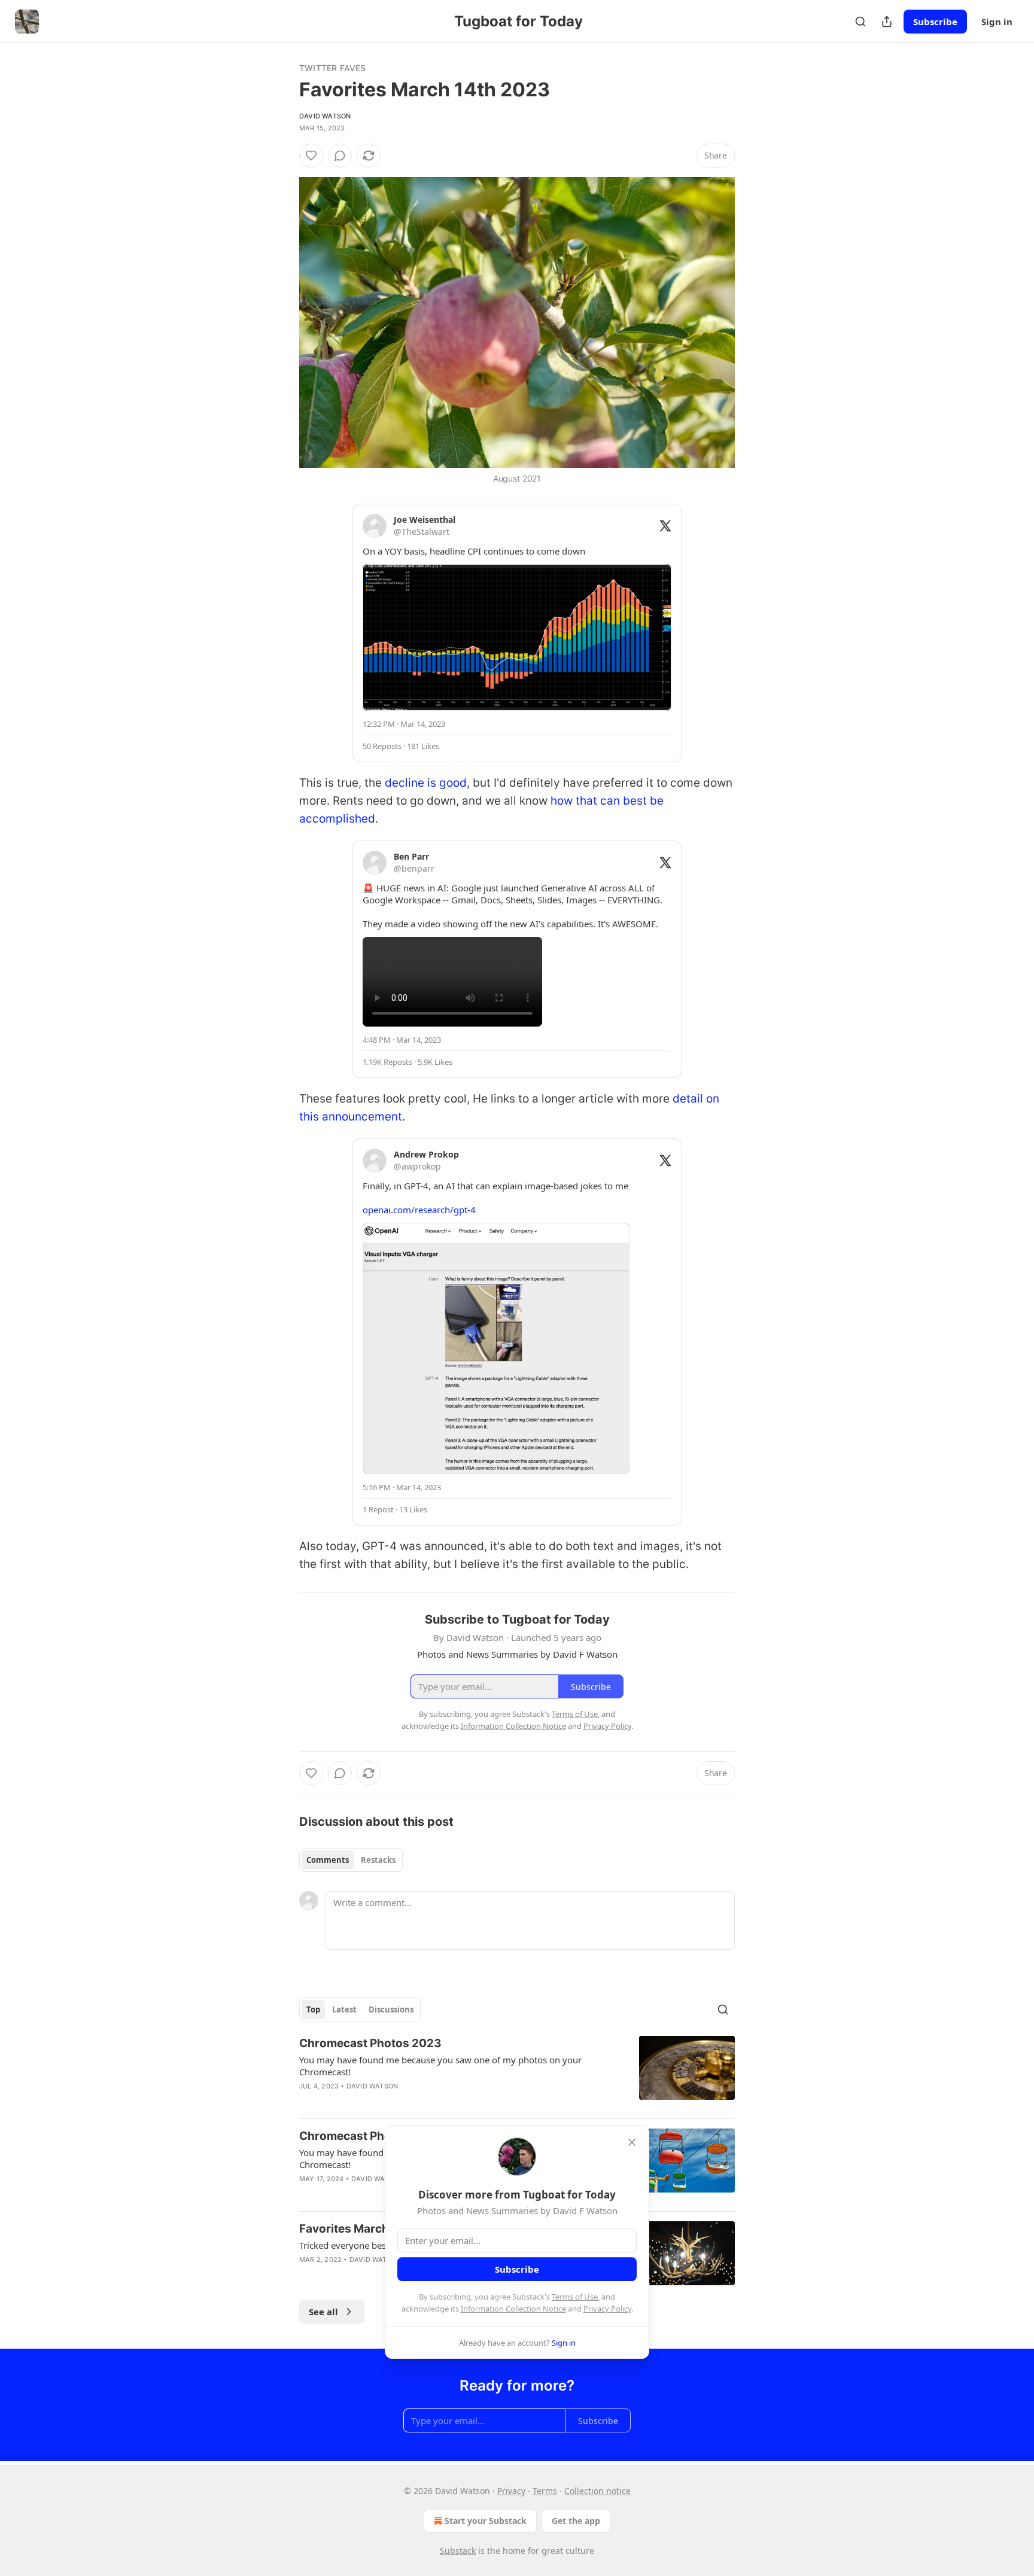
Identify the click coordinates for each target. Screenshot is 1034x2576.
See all (323, 2312)
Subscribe (935, 22)
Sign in (997, 22)
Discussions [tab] (391, 2009)
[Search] (860, 22)
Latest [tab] (344, 2009)
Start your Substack (486, 2521)
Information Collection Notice (513, 2309)
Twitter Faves (333, 68)
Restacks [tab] (378, 1860)
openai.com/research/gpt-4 (419, 1210)
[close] (632, 2142)
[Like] (311, 156)
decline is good (426, 783)
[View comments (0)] (340, 156)
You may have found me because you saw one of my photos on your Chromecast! (440, 2066)
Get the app (576, 2521)
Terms (545, 2491)
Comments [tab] (328, 1860)
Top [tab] (313, 2009)
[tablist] (351, 1860)
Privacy (511, 2491)
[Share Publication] (887, 22)
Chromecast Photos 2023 (370, 2043)
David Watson (325, 116)
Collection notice (597, 2491)
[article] (517, 2072)
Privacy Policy (607, 2309)
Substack (458, 2551)
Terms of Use (575, 2297)
